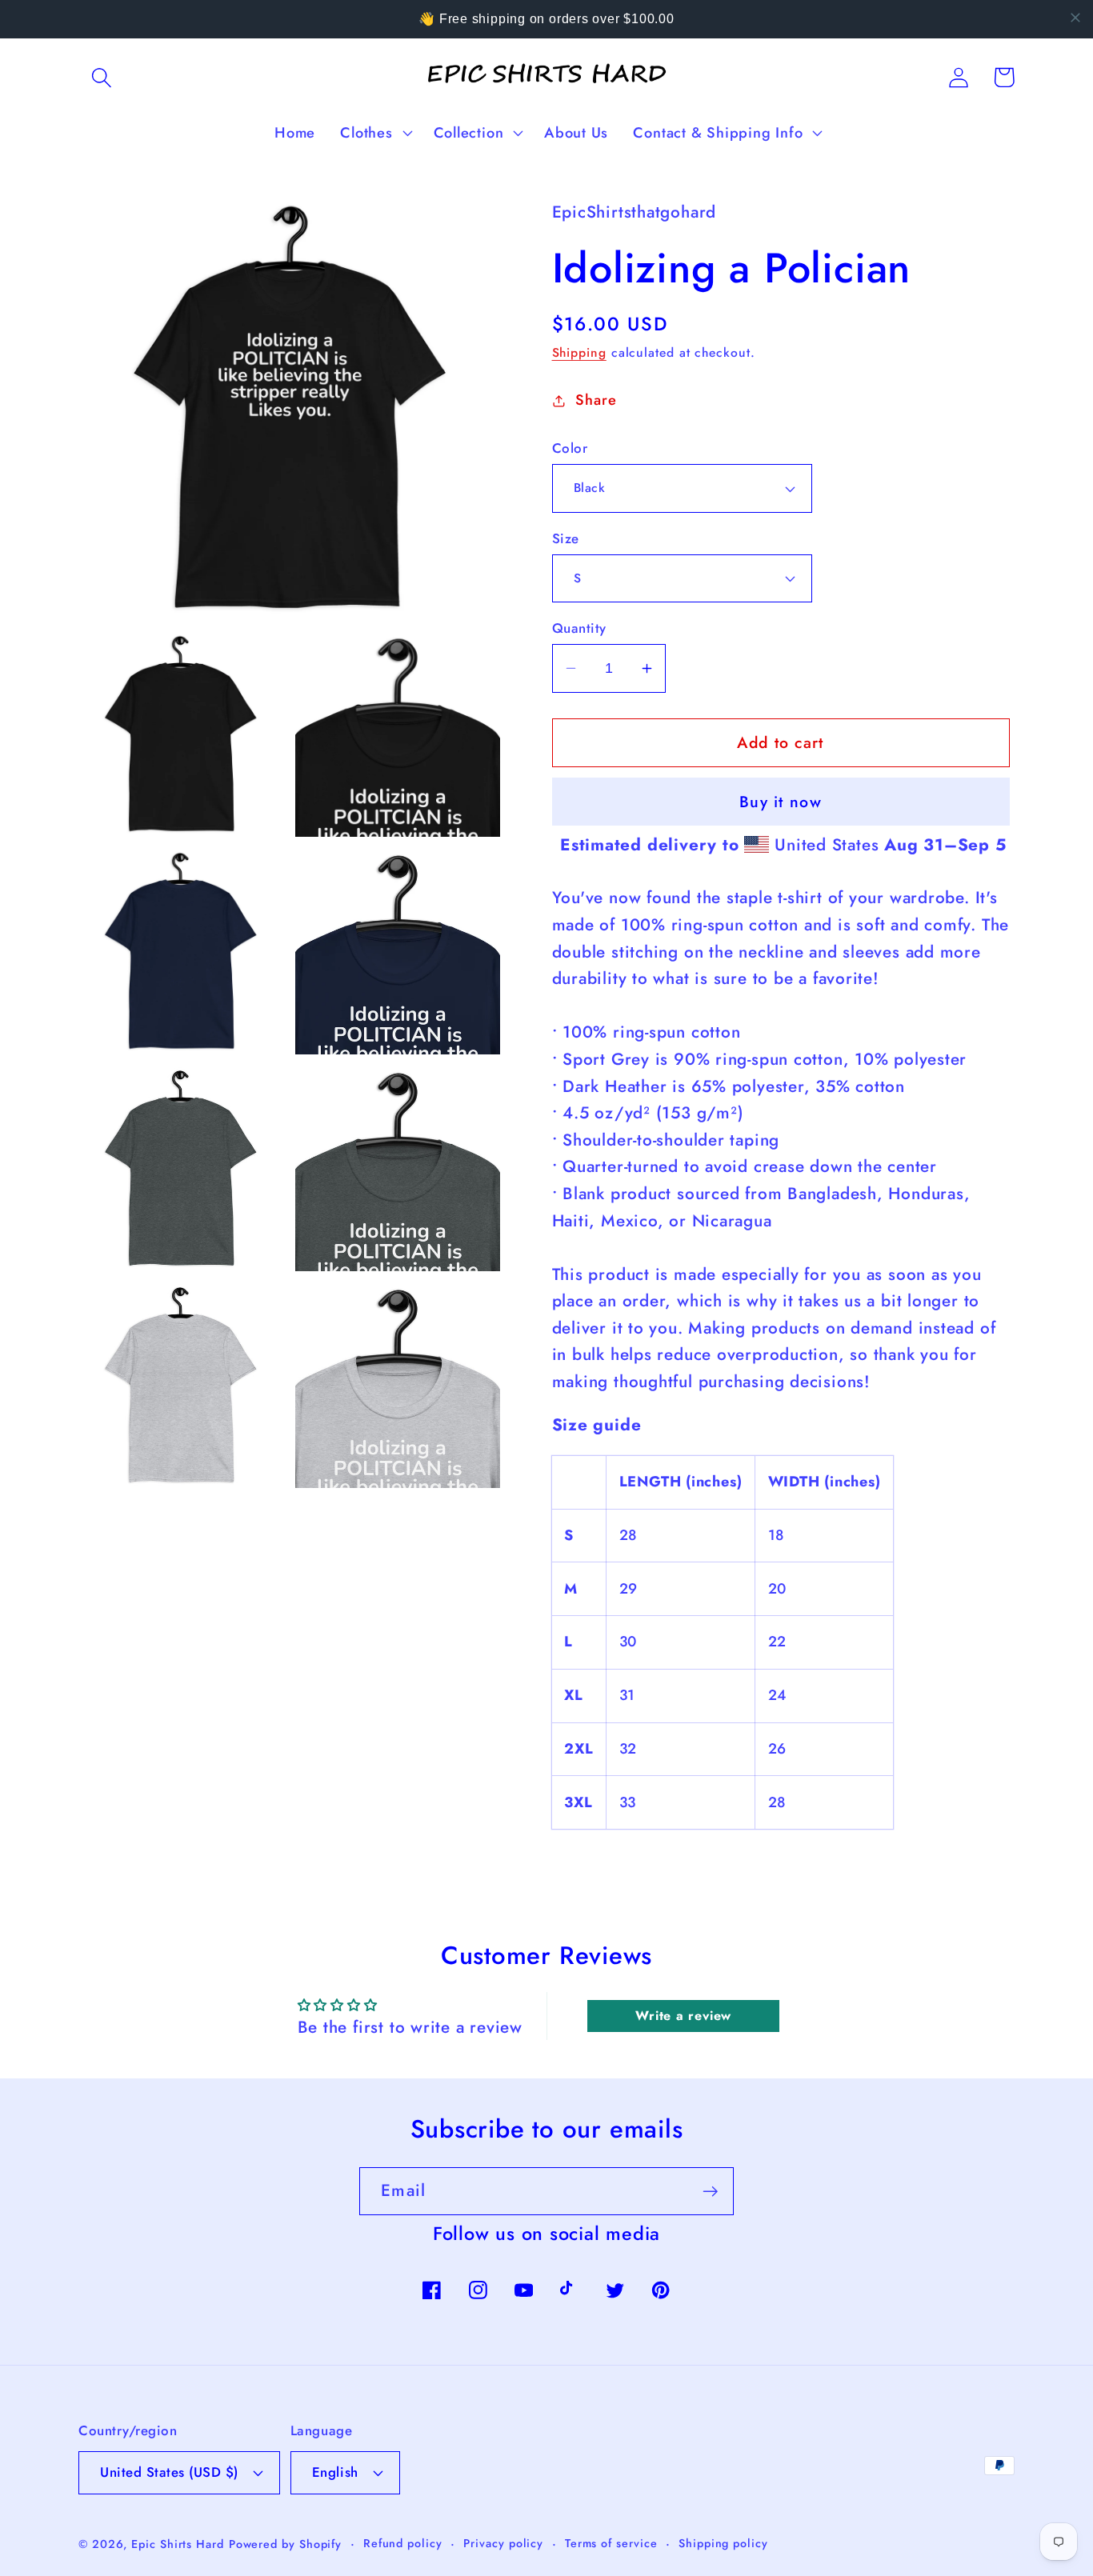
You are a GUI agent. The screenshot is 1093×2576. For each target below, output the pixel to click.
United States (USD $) (169, 2472)
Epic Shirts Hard (178, 2544)
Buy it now (781, 802)
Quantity (579, 628)
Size (566, 539)
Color (570, 448)
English (335, 2472)
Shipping (579, 352)
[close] (1075, 18)
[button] (101, 77)
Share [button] (596, 400)
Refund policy (403, 2543)
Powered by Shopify (285, 2544)
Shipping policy (723, 2543)
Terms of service (611, 2543)
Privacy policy (503, 2543)
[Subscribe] (710, 2192)
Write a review (683, 2016)
